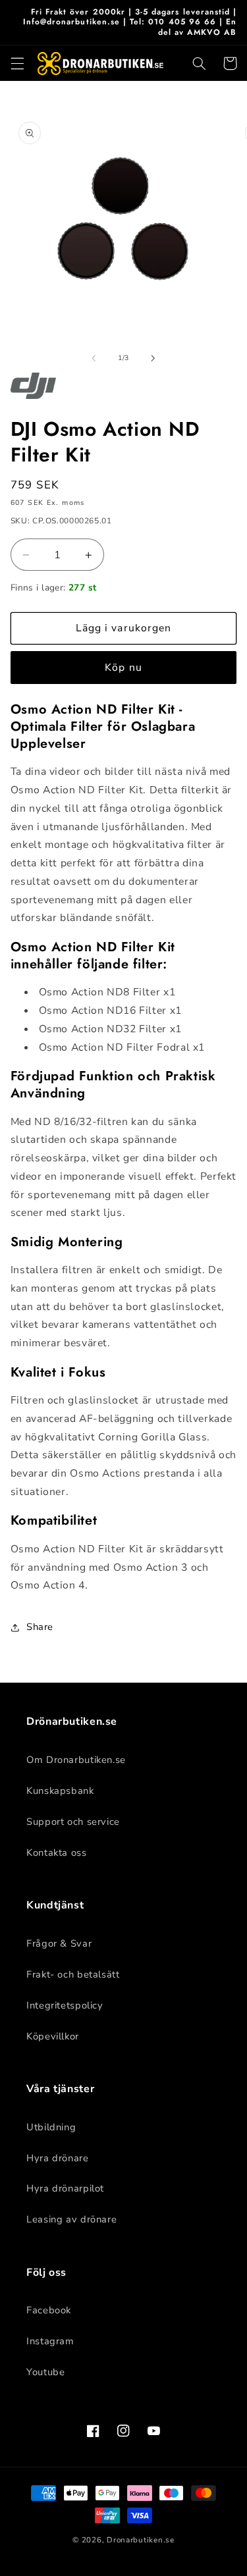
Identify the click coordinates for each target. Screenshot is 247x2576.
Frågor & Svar (59, 1943)
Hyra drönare (58, 2158)
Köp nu (123, 668)
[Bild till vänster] (94, 358)
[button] (17, 63)
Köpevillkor (53, 2036)
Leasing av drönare (71, 2219)
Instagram (50, 2341)
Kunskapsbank (60, 1791)
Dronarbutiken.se (141, 2540)
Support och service (73, 1822)
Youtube (45, 2372)
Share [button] (40, 1627)
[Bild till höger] (153, 358)
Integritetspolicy (65, 2005)
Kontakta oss (57, 1853)
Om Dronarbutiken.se (76, 1760)
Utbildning (51, 2127)
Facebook (49, 2310)
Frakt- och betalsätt (73, 1974)
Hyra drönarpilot (65, 2188)
